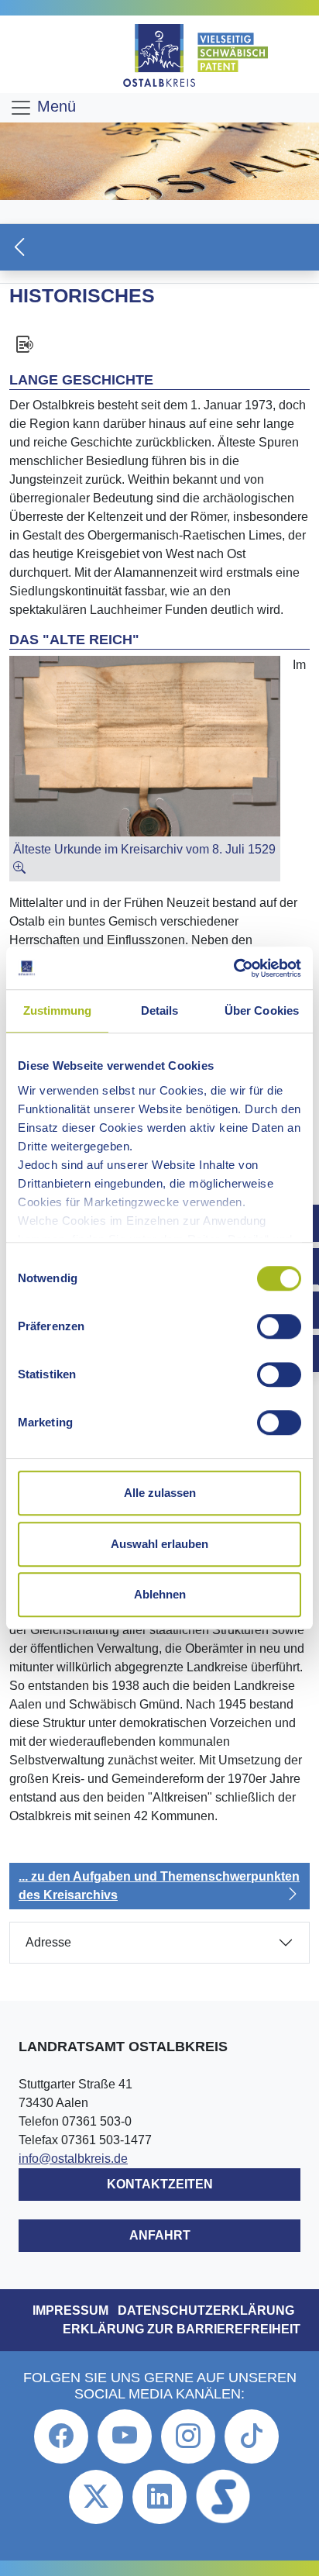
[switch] (279, 1326)
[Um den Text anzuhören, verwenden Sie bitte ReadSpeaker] (159, 344)
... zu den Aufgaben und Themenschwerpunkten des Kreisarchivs (159, 1886)
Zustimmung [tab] (58, 1010)
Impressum (70, 2310)
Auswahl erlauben (159, 1544)
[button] (159, 247)
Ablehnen (160, 1594)
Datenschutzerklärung (206, 2310)
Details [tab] (160, 1010)
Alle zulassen (160, 1493)
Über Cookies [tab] (262, 1010)
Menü (54, 106)
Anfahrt (160, 2235)
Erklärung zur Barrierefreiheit (182, 2329)
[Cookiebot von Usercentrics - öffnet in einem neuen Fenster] (233, 968)
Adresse (48, 1942)
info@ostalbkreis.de (73, 2159)
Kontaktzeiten (160, 2184)
